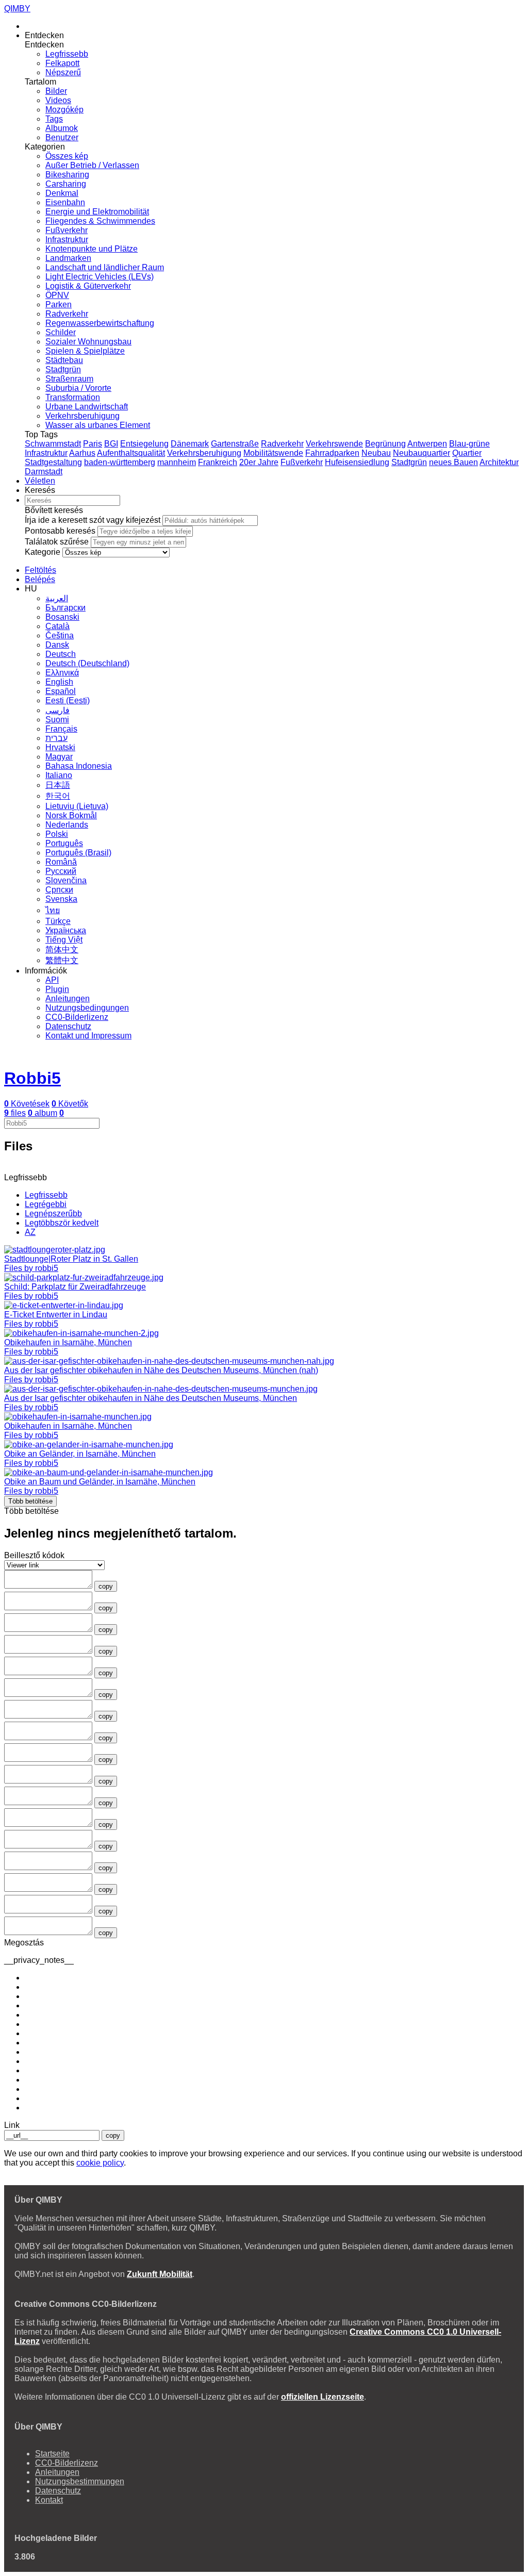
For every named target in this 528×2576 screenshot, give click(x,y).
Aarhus (82, 453)
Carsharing (66, 184)
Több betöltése (30, 1501)
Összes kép (67, 156)
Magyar (59, 757)
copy (106, 1586)
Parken (59, 304)
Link (12, 2125)
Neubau (376, 453)
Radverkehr (67, 314)
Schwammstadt (53, 444)
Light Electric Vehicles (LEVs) (100, 277)
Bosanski (62, 617)
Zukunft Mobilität (160, 2274)
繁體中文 (62, 960)
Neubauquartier (422, 453)
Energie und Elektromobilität (97, 212)
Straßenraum (69, 379)
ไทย (53, 910)
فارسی (57, 710)
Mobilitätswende (273, 453)
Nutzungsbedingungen (87, 1008)
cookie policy (100, 2163)
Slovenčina (66, 880)
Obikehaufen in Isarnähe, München (68, 1342)
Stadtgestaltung (53, 462)
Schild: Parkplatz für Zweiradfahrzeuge (75, 1287)
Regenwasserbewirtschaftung (100, 323)
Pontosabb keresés (60, 531)
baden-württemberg (120, 462)
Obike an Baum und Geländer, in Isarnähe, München (100, 1482)
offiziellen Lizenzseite (323, 2397)
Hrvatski (60, 747)
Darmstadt (44, 472)
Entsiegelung (144, 444)
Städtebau (64, 360)
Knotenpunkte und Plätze (92, 249)
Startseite (52, 2454)
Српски (59, 890)
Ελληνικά (62, 673)
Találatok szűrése (57, 542)
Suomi (57, 720)
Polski (57, 834)
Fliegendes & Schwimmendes (100, 221)
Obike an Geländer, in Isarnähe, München (80, 1454)
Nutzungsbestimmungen (80, 2481)
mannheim (177, 462)
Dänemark (190, 444)
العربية (57, 598)
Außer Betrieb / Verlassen (92, 165)
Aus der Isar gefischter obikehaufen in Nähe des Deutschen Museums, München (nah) (161, 1370)
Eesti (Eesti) (68, 700)
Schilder (61, 332)
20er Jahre (259, 462)
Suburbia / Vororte (78, 388)
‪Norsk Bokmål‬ (71, 815)
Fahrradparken (332, 453)
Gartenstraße (235, 444)
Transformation (73, 397)
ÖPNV (57, 295)
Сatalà (57, 626)
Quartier (467, 453)
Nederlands (67, 825)
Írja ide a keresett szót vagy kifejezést (93, 520)
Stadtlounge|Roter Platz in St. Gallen (71, 1259)
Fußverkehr (67, 230)
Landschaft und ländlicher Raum (105, 267)
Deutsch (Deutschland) (87, 663)
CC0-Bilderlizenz (77, 1017)
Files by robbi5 (31, 1268)
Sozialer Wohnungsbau (88, 342)
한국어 (58, 796)
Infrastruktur (67, 240)
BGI (111, 444)
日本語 (58, 785)
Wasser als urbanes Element (98, 425)
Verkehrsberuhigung (82, 416)
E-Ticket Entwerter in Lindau (56, 1315)
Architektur (499, 462)
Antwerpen (427, 444)
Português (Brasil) (78, 853)
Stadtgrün (63, 369)
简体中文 (62, 950)
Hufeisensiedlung (357, 462)
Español (61, 691)
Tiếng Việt (64, 940)
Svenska (61, 899)
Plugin (57, 989)
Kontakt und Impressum (88, 1036)
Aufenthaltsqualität (131, 453)
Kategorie (43, 552)
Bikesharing (67, 175)
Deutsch (61, 654)
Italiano (59, 775)
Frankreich (218, 462)
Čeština (60, 635)
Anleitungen (68, 998)
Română (61, 862)
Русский (61, 871)
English (59, 682)
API (52, 980)
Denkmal (62, 193)
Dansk (57, 645)
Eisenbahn (65, 202)
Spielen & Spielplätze (85, 351)
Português (64, 843)
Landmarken (68, 258)
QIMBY (17, 9)
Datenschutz (68, 1026)
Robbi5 (32, 1078)
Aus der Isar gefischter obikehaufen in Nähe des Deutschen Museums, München (151, 1398)
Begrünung (385, 444)
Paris (93, 444)
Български (65, 608)
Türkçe (58, 921)
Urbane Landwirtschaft (87, 407)
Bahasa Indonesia (79, 766)
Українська (66, 930)
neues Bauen (453, 462)
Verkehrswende (334, 444)
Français (61, 729)
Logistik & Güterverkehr (88, 286)
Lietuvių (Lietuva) (77, 806)
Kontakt (49, 2500)
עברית (56, 738)
